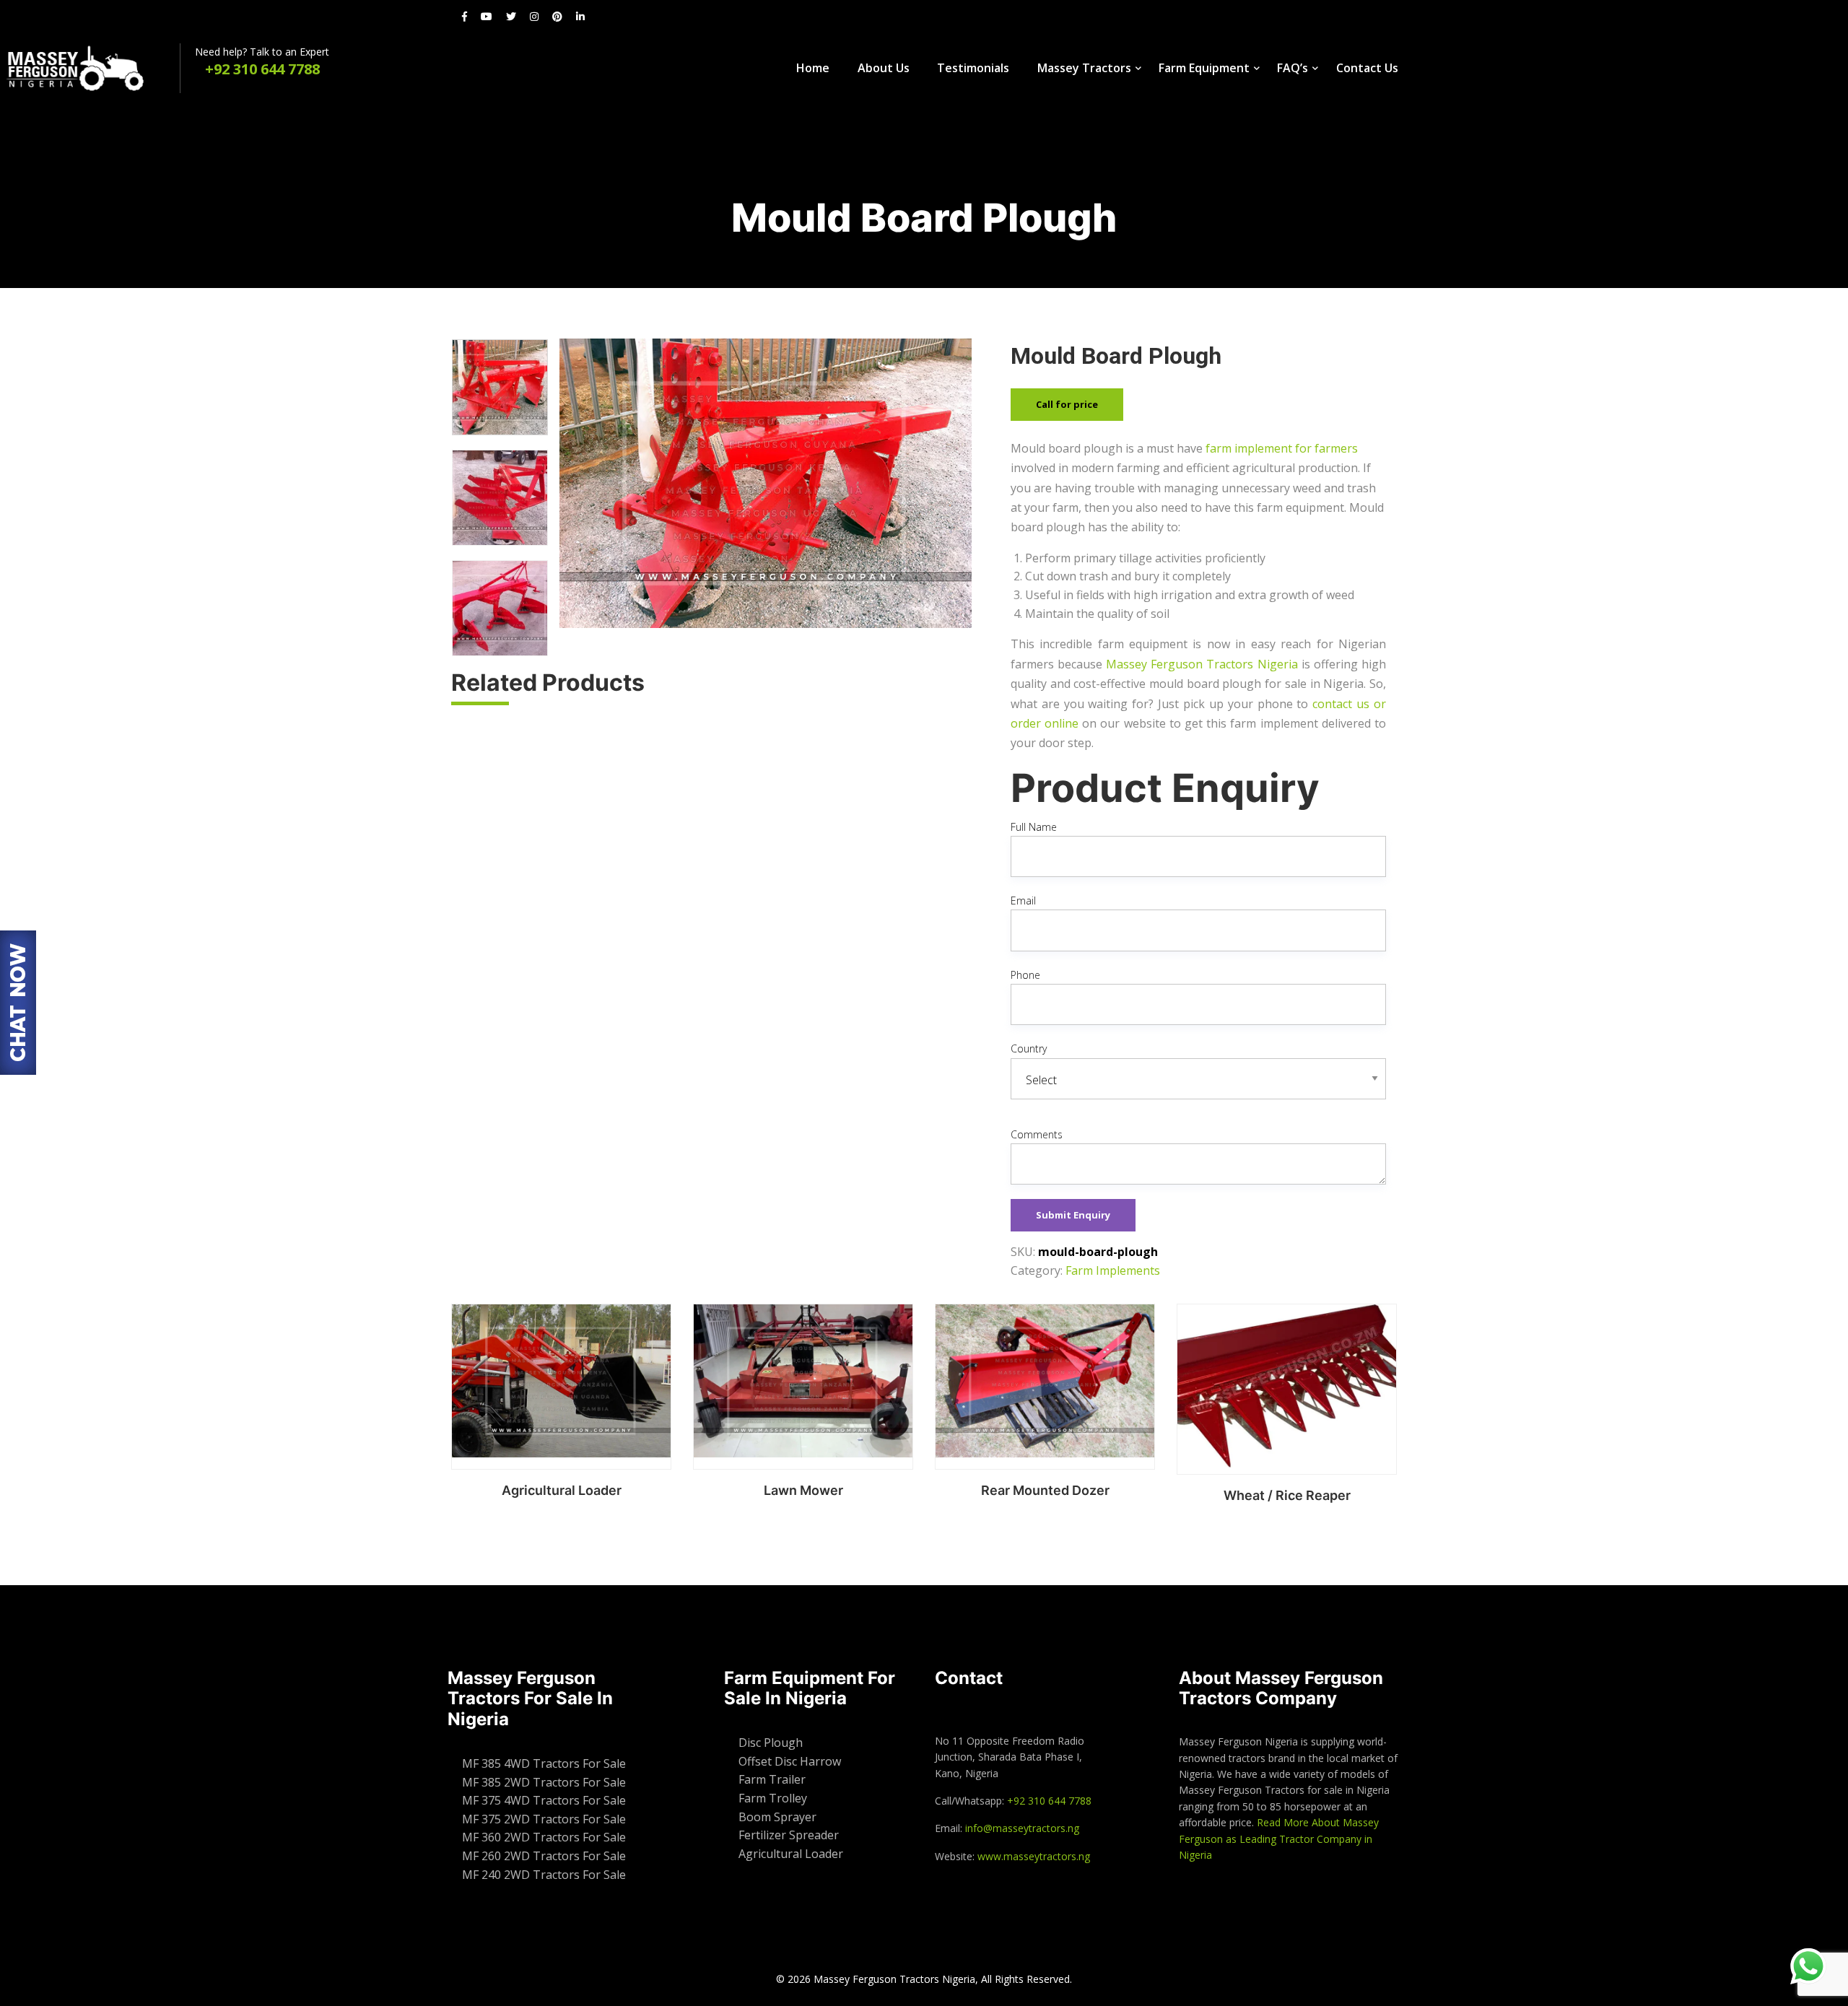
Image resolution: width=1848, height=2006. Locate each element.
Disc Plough (771, 1743)
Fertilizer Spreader (789, 1835)
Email (1023, 900)
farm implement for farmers (1282, 448)
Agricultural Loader (562, 1490)
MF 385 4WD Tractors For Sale (544, 1763)
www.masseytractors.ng (1034, 1856)
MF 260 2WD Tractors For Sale (544, 1856)
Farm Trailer (772, 1779)
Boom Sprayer (777, 1817)
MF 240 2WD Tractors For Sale (544, 1875)
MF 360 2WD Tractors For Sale (544, 1837)
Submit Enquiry (1073, 1215)
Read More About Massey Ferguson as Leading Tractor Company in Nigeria (1279, 1839)
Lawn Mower (803, 1490)
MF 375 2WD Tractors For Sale (544, 1819)
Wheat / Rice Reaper (1287, 1495)
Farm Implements (1113, 1270)
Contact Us (1367, 68)
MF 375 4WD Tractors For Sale (544, 1800)
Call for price (1067, 404)
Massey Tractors (1084, 68)
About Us (884, 68)
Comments (1037, 1134)
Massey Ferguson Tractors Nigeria (1202, 664)
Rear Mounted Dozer (1045, 1490)
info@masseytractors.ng (1022, 1828)
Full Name (1034, 827)
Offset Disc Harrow (790, 1761)
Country (1029, 1048)
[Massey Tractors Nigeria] (90, 68)
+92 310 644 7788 (1049, 1801)
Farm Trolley (773, 1798)
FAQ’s (1293, 68)
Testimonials (973, 68)
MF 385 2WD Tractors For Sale (544, 1782)
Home (813, 68)
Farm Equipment (1204, 68)
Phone (1025, 975)
